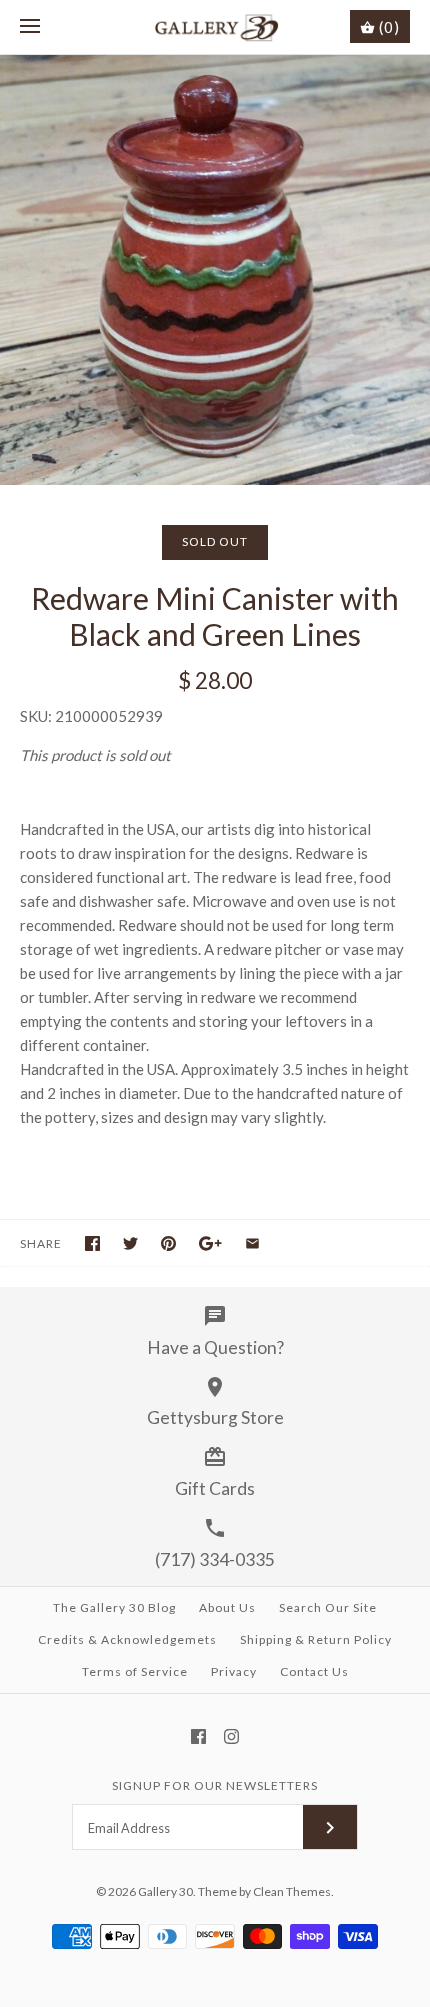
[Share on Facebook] (92, 1243)
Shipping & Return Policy (316, 1639)
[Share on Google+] (210, 1243)
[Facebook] (198, 1736)
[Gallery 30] (215, 27)
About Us (227, 1607)
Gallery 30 (165, 1891)
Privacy (234, 1671)
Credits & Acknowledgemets (127, 1639)
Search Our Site (328, 1607)
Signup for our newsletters (215, 1785)
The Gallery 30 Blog (114, 1607)
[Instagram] (231, 1736)
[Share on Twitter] (130, 1243)
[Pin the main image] (168, 1243)
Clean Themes (292, 1891)
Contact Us (314, 1671)
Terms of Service (135, 1671)
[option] (215, 270)
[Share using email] (252, 1243)
